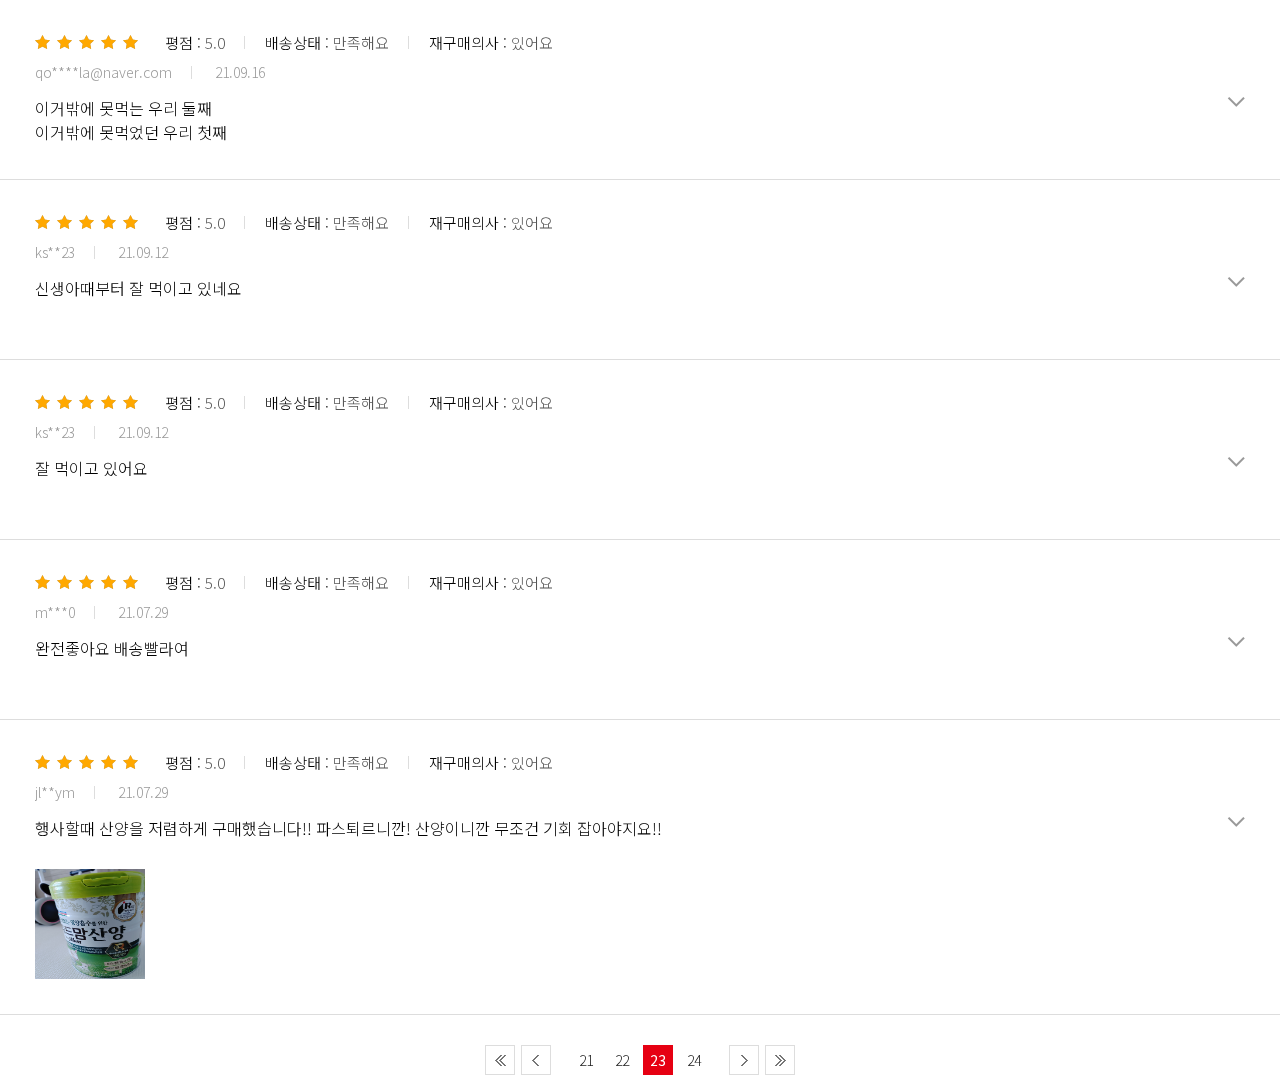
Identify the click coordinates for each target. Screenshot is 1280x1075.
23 (658, 1060)
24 (694, 1060)
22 (622, 1060)
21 (586, 1060)
